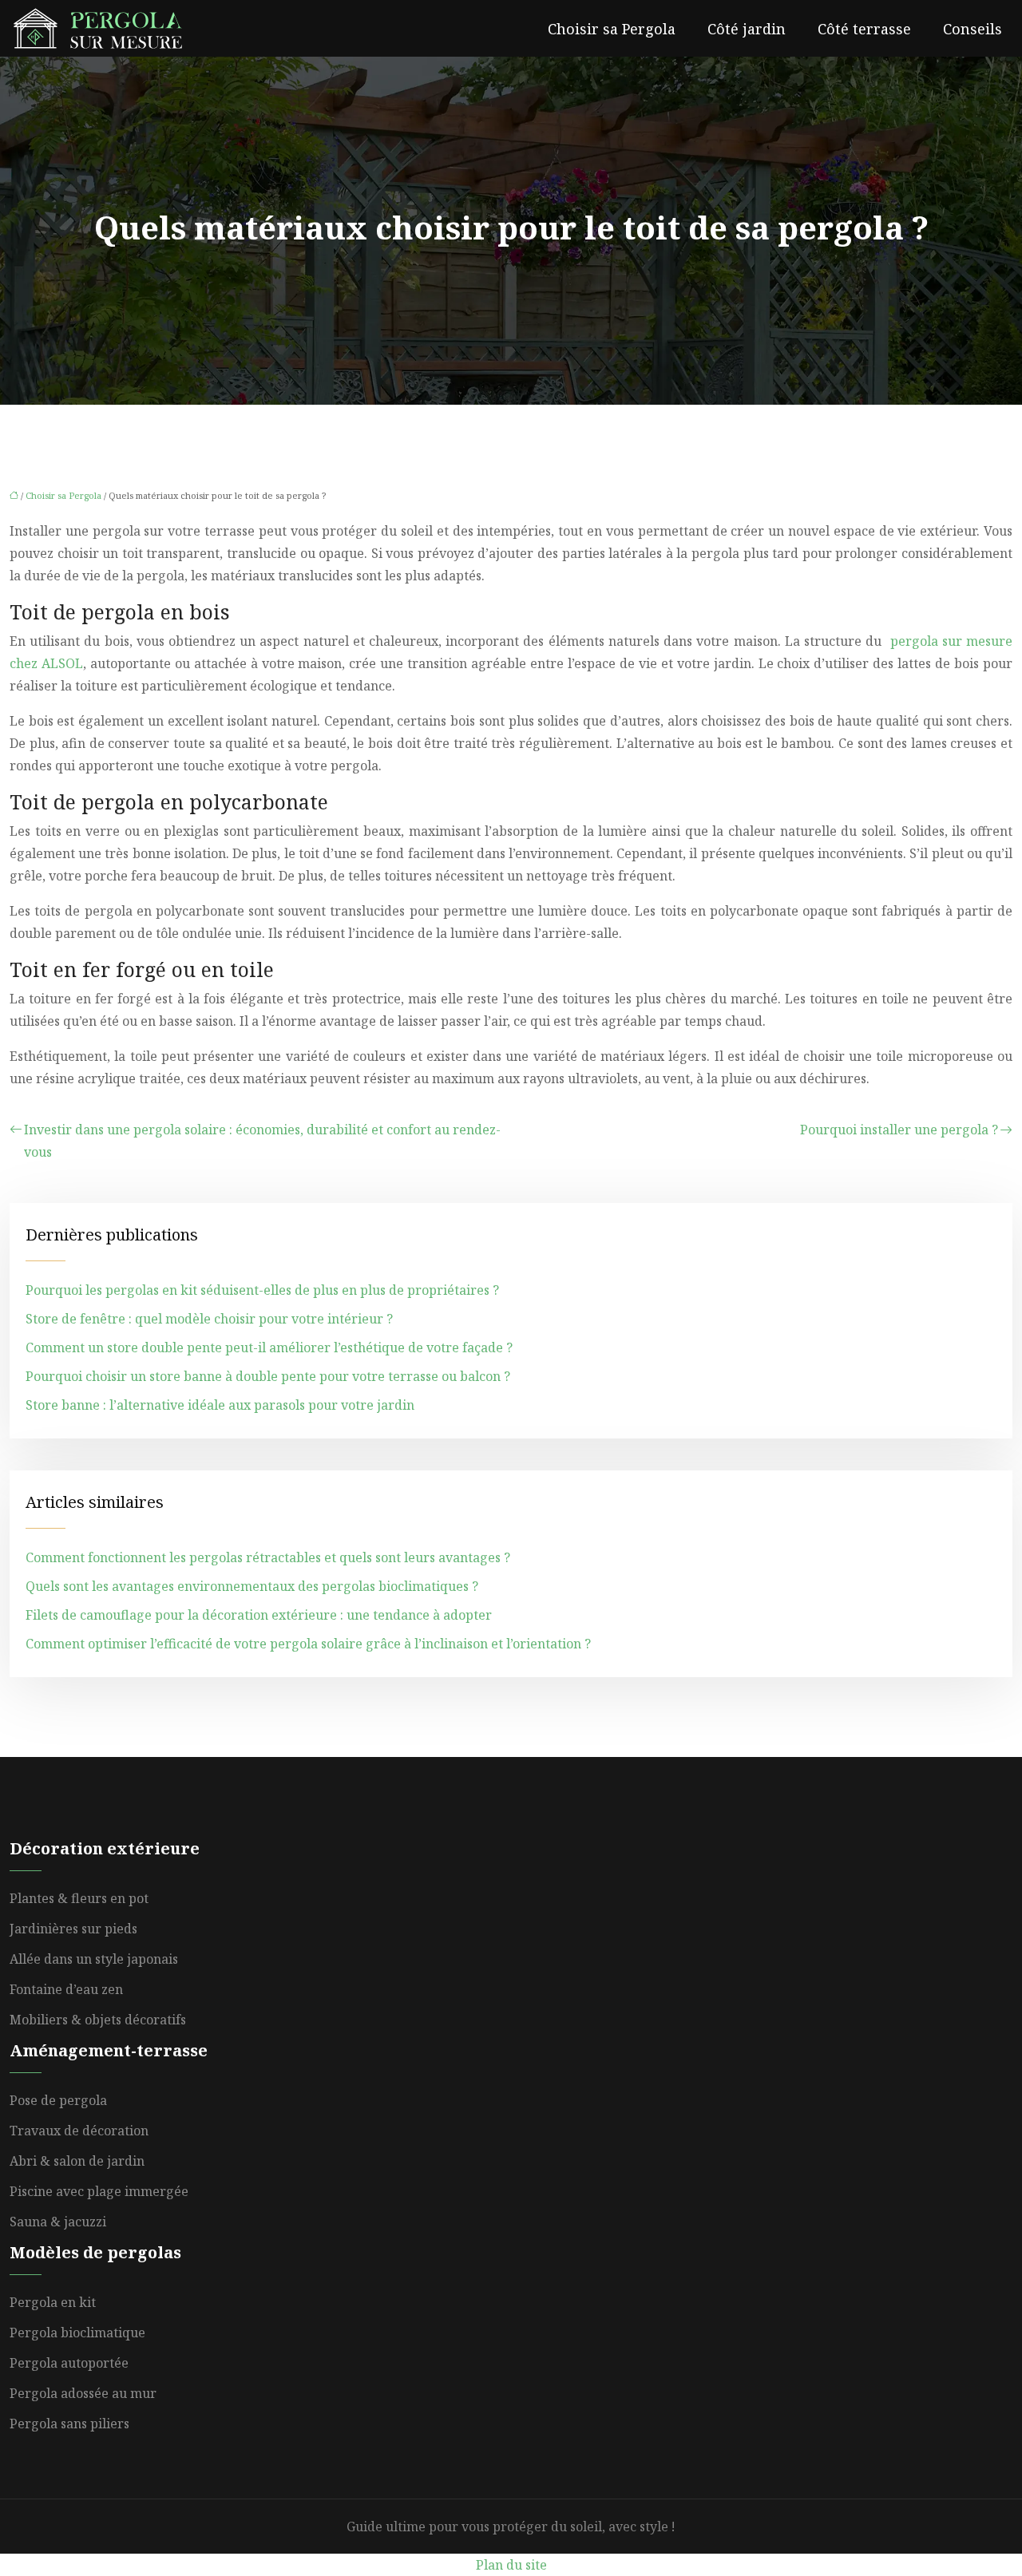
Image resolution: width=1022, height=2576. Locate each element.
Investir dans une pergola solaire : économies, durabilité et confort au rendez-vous (262, 1141)
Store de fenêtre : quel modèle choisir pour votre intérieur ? (209, 1319)
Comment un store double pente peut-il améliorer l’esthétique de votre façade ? (269, 1347)
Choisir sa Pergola (612, 29)
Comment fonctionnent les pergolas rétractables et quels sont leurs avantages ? (268, 1557)
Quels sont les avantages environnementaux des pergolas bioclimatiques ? (252, 1586)
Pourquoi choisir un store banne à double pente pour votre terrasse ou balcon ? (268, 1376)
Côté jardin (747, 29)
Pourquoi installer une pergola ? (899, 1130)
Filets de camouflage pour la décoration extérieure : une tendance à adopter (259, 1615)
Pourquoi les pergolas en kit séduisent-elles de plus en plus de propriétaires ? (262, 1290)
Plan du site (511, 2565)
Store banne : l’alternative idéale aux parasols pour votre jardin (220, 1405)
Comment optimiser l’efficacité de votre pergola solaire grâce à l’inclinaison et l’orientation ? (308, 1644)
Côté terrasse (864, 29)
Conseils (972, 29)
